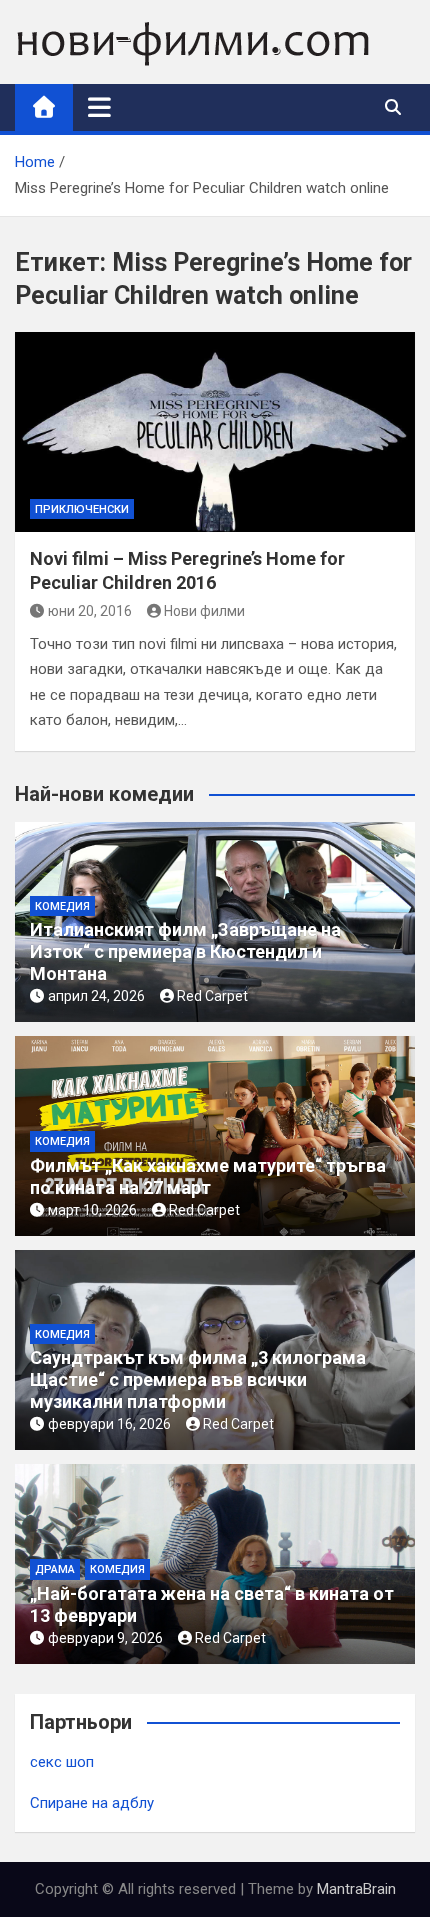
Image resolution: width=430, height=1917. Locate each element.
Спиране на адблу (92, 1803)
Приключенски (82, 509)
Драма (55, 1569)
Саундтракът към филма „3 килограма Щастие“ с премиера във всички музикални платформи (198, 1379)
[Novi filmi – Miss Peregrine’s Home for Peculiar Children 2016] (215, 432)
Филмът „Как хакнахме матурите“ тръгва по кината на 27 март (208, 1176)
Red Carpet (212, 996)
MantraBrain (356, 1889)
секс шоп (62, 1762)
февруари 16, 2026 (109, 1424)
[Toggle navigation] (99, 107)
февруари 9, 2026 (105, 1638)
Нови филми (204, 611)
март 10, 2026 (92, 1210)
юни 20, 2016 (90, 611)
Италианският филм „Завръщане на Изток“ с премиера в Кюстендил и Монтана (185, 951)
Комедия (62, 906)
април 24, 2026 (96, 996)
